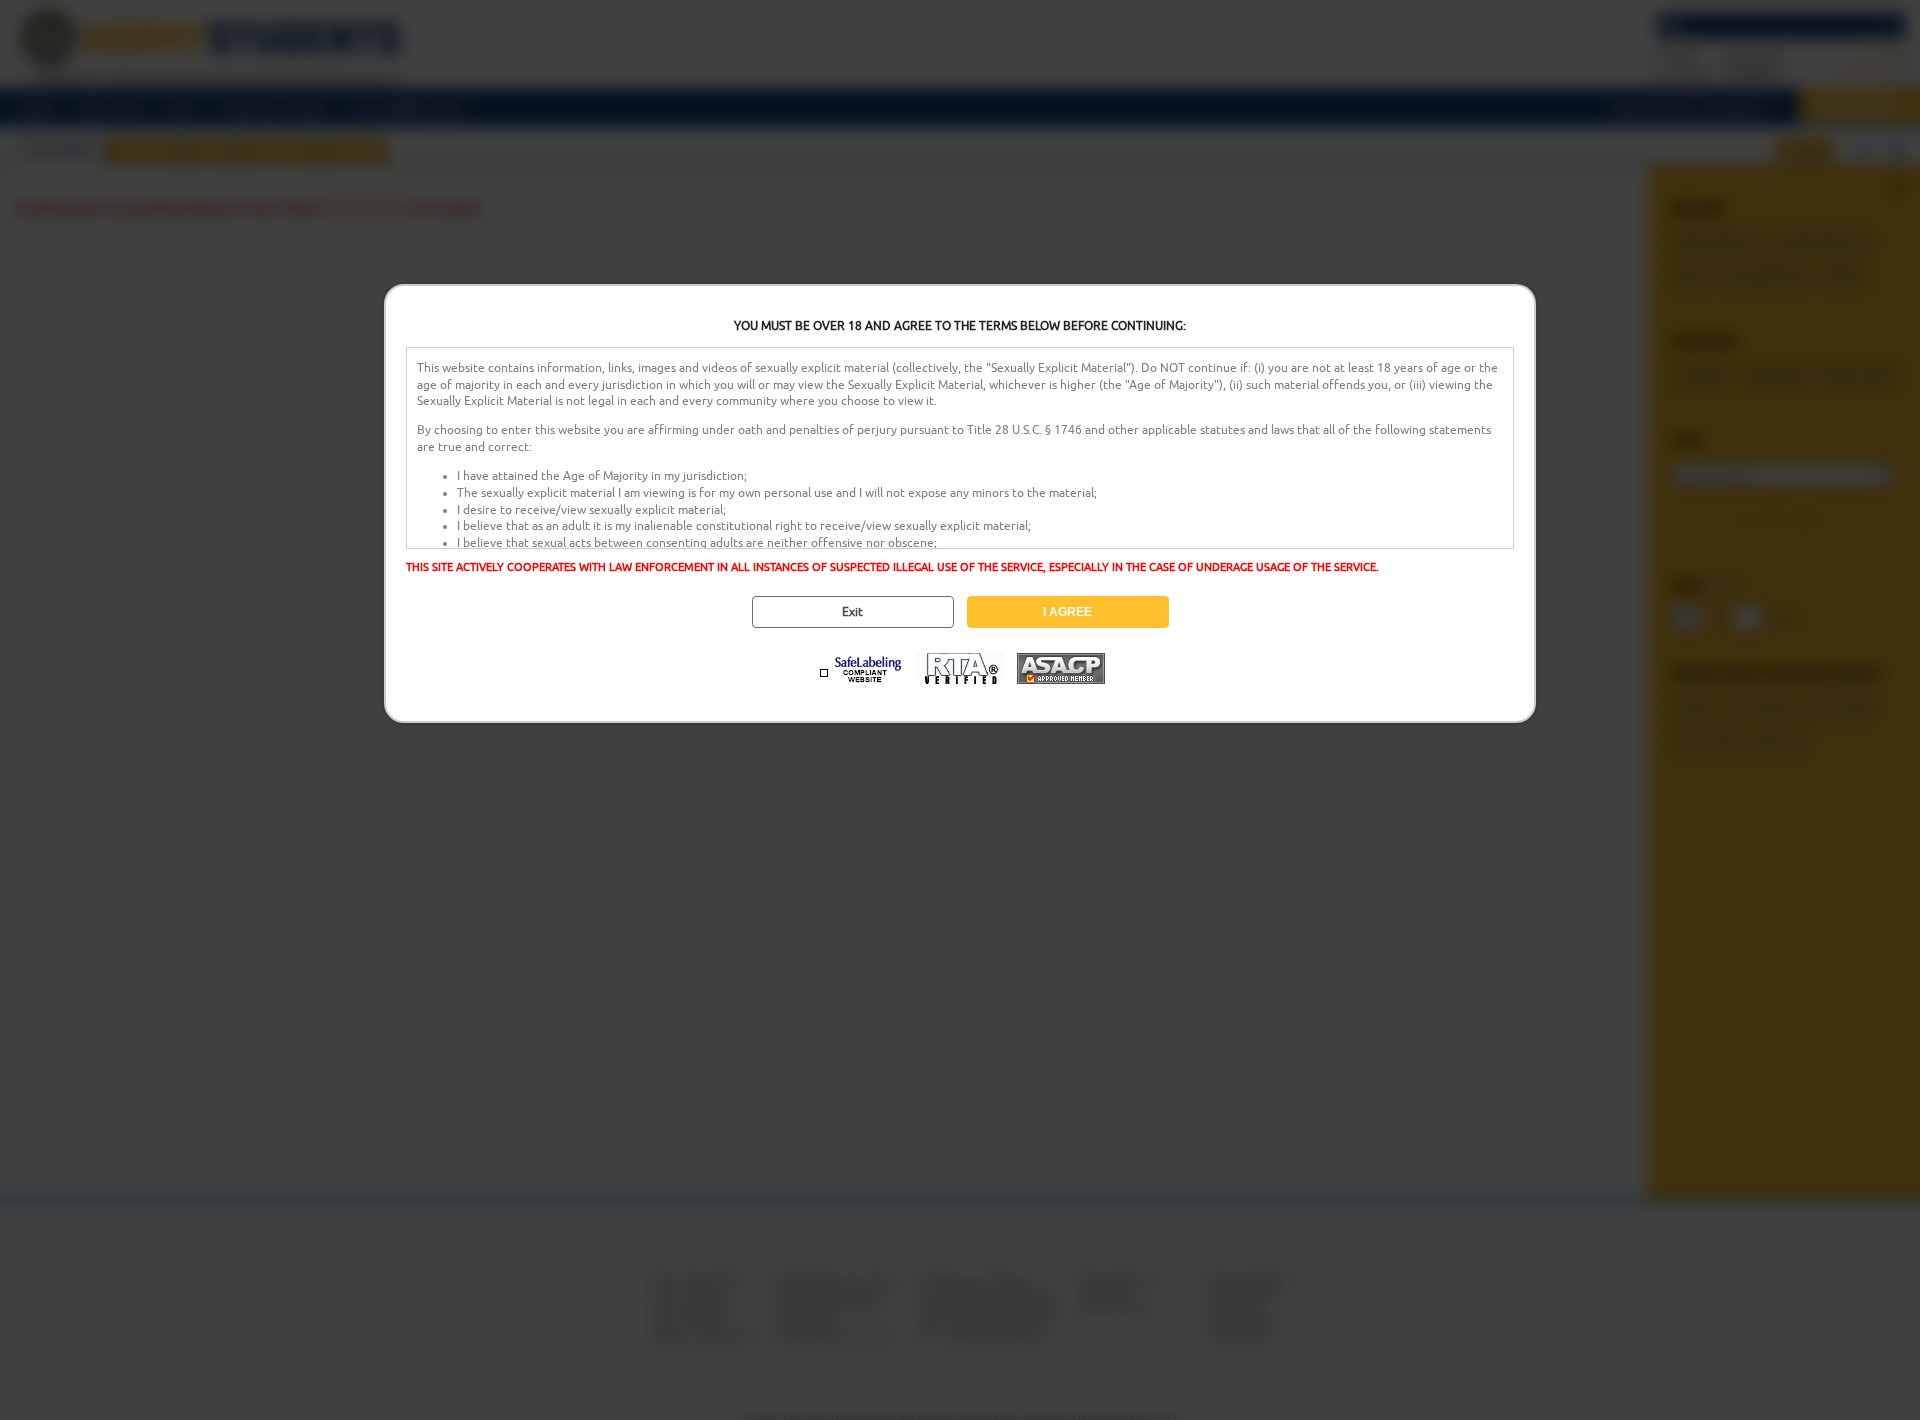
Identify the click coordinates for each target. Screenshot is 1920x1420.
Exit (852, 612)
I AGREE (1067, 612)
